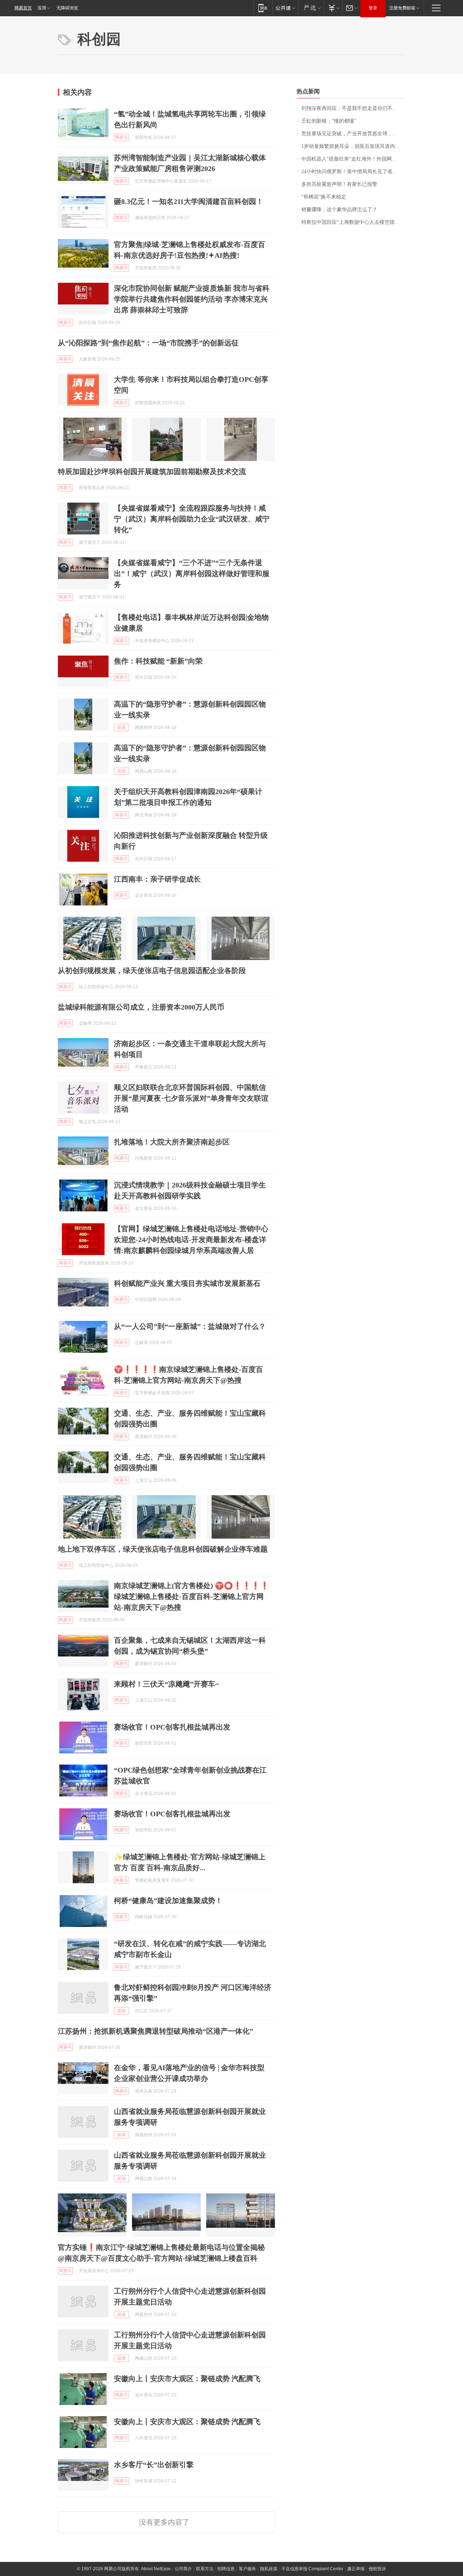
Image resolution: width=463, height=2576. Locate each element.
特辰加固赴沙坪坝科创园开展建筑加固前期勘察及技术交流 (152, 472)
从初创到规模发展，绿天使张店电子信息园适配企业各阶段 (152, 971)
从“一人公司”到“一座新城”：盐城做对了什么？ (190, 1326)
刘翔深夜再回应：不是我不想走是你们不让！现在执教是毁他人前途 (353, 108)
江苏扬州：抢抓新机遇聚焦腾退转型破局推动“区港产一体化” (156, 2031)
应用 (42, 8)
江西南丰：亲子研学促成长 (157, 879)
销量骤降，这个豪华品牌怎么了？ (339, 210)
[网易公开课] (285, 8)
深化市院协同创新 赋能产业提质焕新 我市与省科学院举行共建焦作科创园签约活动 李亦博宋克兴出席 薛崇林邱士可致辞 (192, 299)
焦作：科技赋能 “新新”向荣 (158, 661)
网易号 (122, 137)
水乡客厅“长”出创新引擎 (154, 2465)
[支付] (333, 8)
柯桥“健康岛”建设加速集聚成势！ (168, 1901)
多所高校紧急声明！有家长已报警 (339, 184)
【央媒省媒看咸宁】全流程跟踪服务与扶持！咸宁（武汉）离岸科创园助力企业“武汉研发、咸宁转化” (192, 519)
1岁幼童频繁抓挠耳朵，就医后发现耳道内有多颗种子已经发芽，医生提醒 (353, 146)
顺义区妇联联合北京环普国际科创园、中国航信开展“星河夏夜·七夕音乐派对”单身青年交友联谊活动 (191, 1098)
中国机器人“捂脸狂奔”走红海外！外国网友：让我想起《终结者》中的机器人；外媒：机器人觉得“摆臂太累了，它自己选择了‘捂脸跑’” (353, 159)
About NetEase (156, 2569)
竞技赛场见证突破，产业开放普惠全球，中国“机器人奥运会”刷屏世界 (353, 134)
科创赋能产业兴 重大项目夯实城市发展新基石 (187, 1283)
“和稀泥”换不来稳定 (324, 197)
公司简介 (183, 2569)
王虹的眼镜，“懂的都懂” (329, 121)
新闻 (122, 728)
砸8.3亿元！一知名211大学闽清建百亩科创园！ (189, 201)
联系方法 (205, 2569)
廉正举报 (356, 2569)
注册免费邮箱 (402, 8)
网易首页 (23, 8)
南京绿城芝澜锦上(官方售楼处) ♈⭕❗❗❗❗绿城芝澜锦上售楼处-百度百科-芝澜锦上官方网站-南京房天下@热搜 (192, 1596)
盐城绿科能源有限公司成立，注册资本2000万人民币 (141, 1007)
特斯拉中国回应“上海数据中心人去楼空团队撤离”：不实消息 (353, 222)
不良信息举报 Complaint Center (312, 2569)
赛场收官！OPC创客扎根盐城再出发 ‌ (173, 1814)
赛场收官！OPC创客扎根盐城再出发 (172, 1727)
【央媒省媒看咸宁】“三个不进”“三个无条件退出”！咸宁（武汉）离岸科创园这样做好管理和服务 (192, 573)
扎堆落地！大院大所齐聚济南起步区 (172, 1142)
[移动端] (263, 8)
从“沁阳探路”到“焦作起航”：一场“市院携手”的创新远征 (148, 343)
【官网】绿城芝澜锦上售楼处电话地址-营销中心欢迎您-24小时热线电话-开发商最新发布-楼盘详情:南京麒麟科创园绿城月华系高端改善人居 (191, 1240)
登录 (373, 8)
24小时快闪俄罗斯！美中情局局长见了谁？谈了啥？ (353, 172)
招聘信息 (226, 2569)
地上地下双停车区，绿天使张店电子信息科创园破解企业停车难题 (163, 1549)
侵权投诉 (377, 2569)
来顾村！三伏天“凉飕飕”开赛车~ (166, 1684)
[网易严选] (311, 8)
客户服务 (247, 2569)
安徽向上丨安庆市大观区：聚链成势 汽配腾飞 (187, 2379)
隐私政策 (269, 2569)
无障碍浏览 (67, 8)
